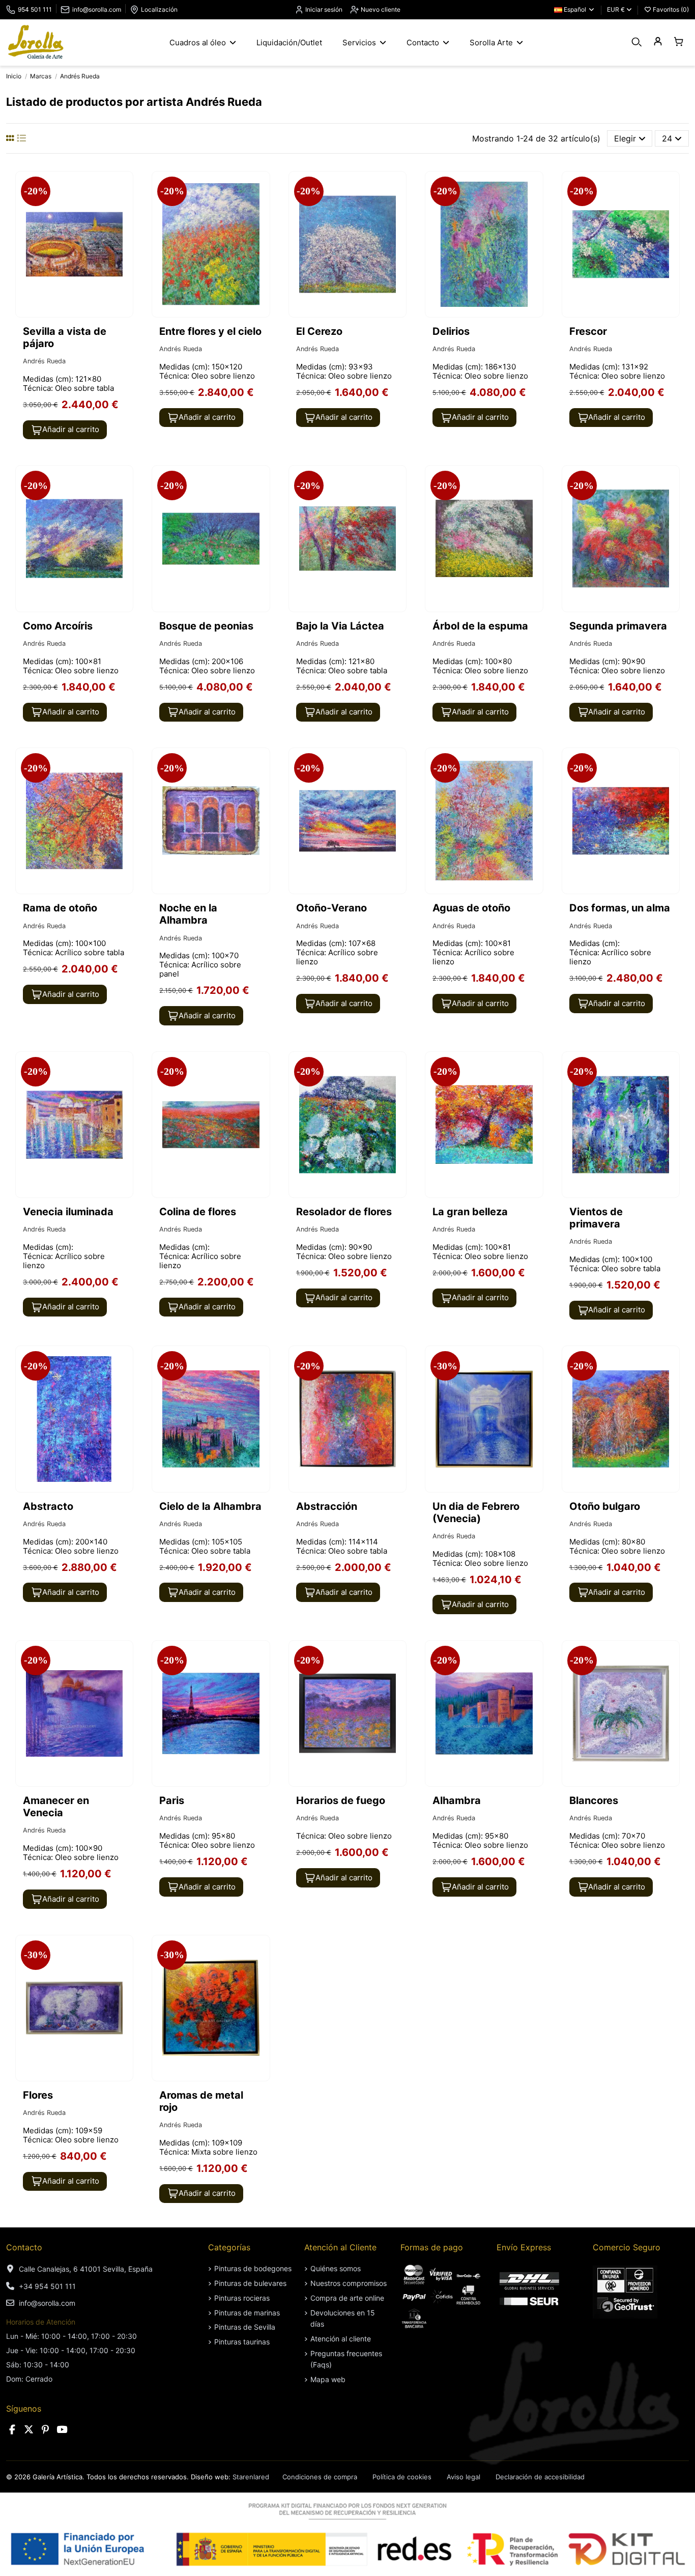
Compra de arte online (347, 2298)
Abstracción (327, 1506)
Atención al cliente (341, 2339)
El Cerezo (319, 331)
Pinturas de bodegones (253, 2268)
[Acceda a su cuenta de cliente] (658, 42)
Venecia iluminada (68, 1212)
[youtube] (62, 2430)
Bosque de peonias (206, 626)
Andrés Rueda (44, 361)
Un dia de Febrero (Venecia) (476, 1512)
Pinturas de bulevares (250, 2283)
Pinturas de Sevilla (245, 2327)
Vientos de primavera (596, 1218)
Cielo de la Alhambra (210, 1506)
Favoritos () (670, 9)
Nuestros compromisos (349, 2283)
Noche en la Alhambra (188, 914)
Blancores (594, 1800)
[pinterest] (45, 2430)
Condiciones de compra (320, 2477)
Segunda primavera (618, 626)
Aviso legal (464, 2477)
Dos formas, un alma (620, 908)
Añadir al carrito (71, 429)
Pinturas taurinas (242, 2342)
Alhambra (457, 1800)
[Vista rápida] (124, 207)
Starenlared (251, 2477)
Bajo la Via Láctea (340, 626)
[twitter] (29, 2430)
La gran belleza (470, 1212)
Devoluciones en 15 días (343, 2318)
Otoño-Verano (331, 908)
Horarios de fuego (341, 1800)
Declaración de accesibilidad (540, 2477)
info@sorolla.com (97, 9)
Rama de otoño (60, 908)
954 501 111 (35, 9)
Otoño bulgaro (605, 1506)
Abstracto (48, 1506)
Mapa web (328, 2379)
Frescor (588, 331)
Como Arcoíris (58, 626)
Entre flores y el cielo (210, 331)
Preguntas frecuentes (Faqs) (346, 2359)
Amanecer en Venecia (56, 1807)
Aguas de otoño (471, 908)
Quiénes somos (336, 2268)
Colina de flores (198, 1212)
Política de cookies (402, 2477)
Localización (159, 9)
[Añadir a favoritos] (124, 188)
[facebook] (12, 2430)
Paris (172, 1800)
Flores (38, 2095)
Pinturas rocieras (242, 2298)
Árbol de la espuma (480, 626)
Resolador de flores (344, 1212)
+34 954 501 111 (47, 2286)
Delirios (451, 331)
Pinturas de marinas (247, 2313)
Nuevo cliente (380, 9)
